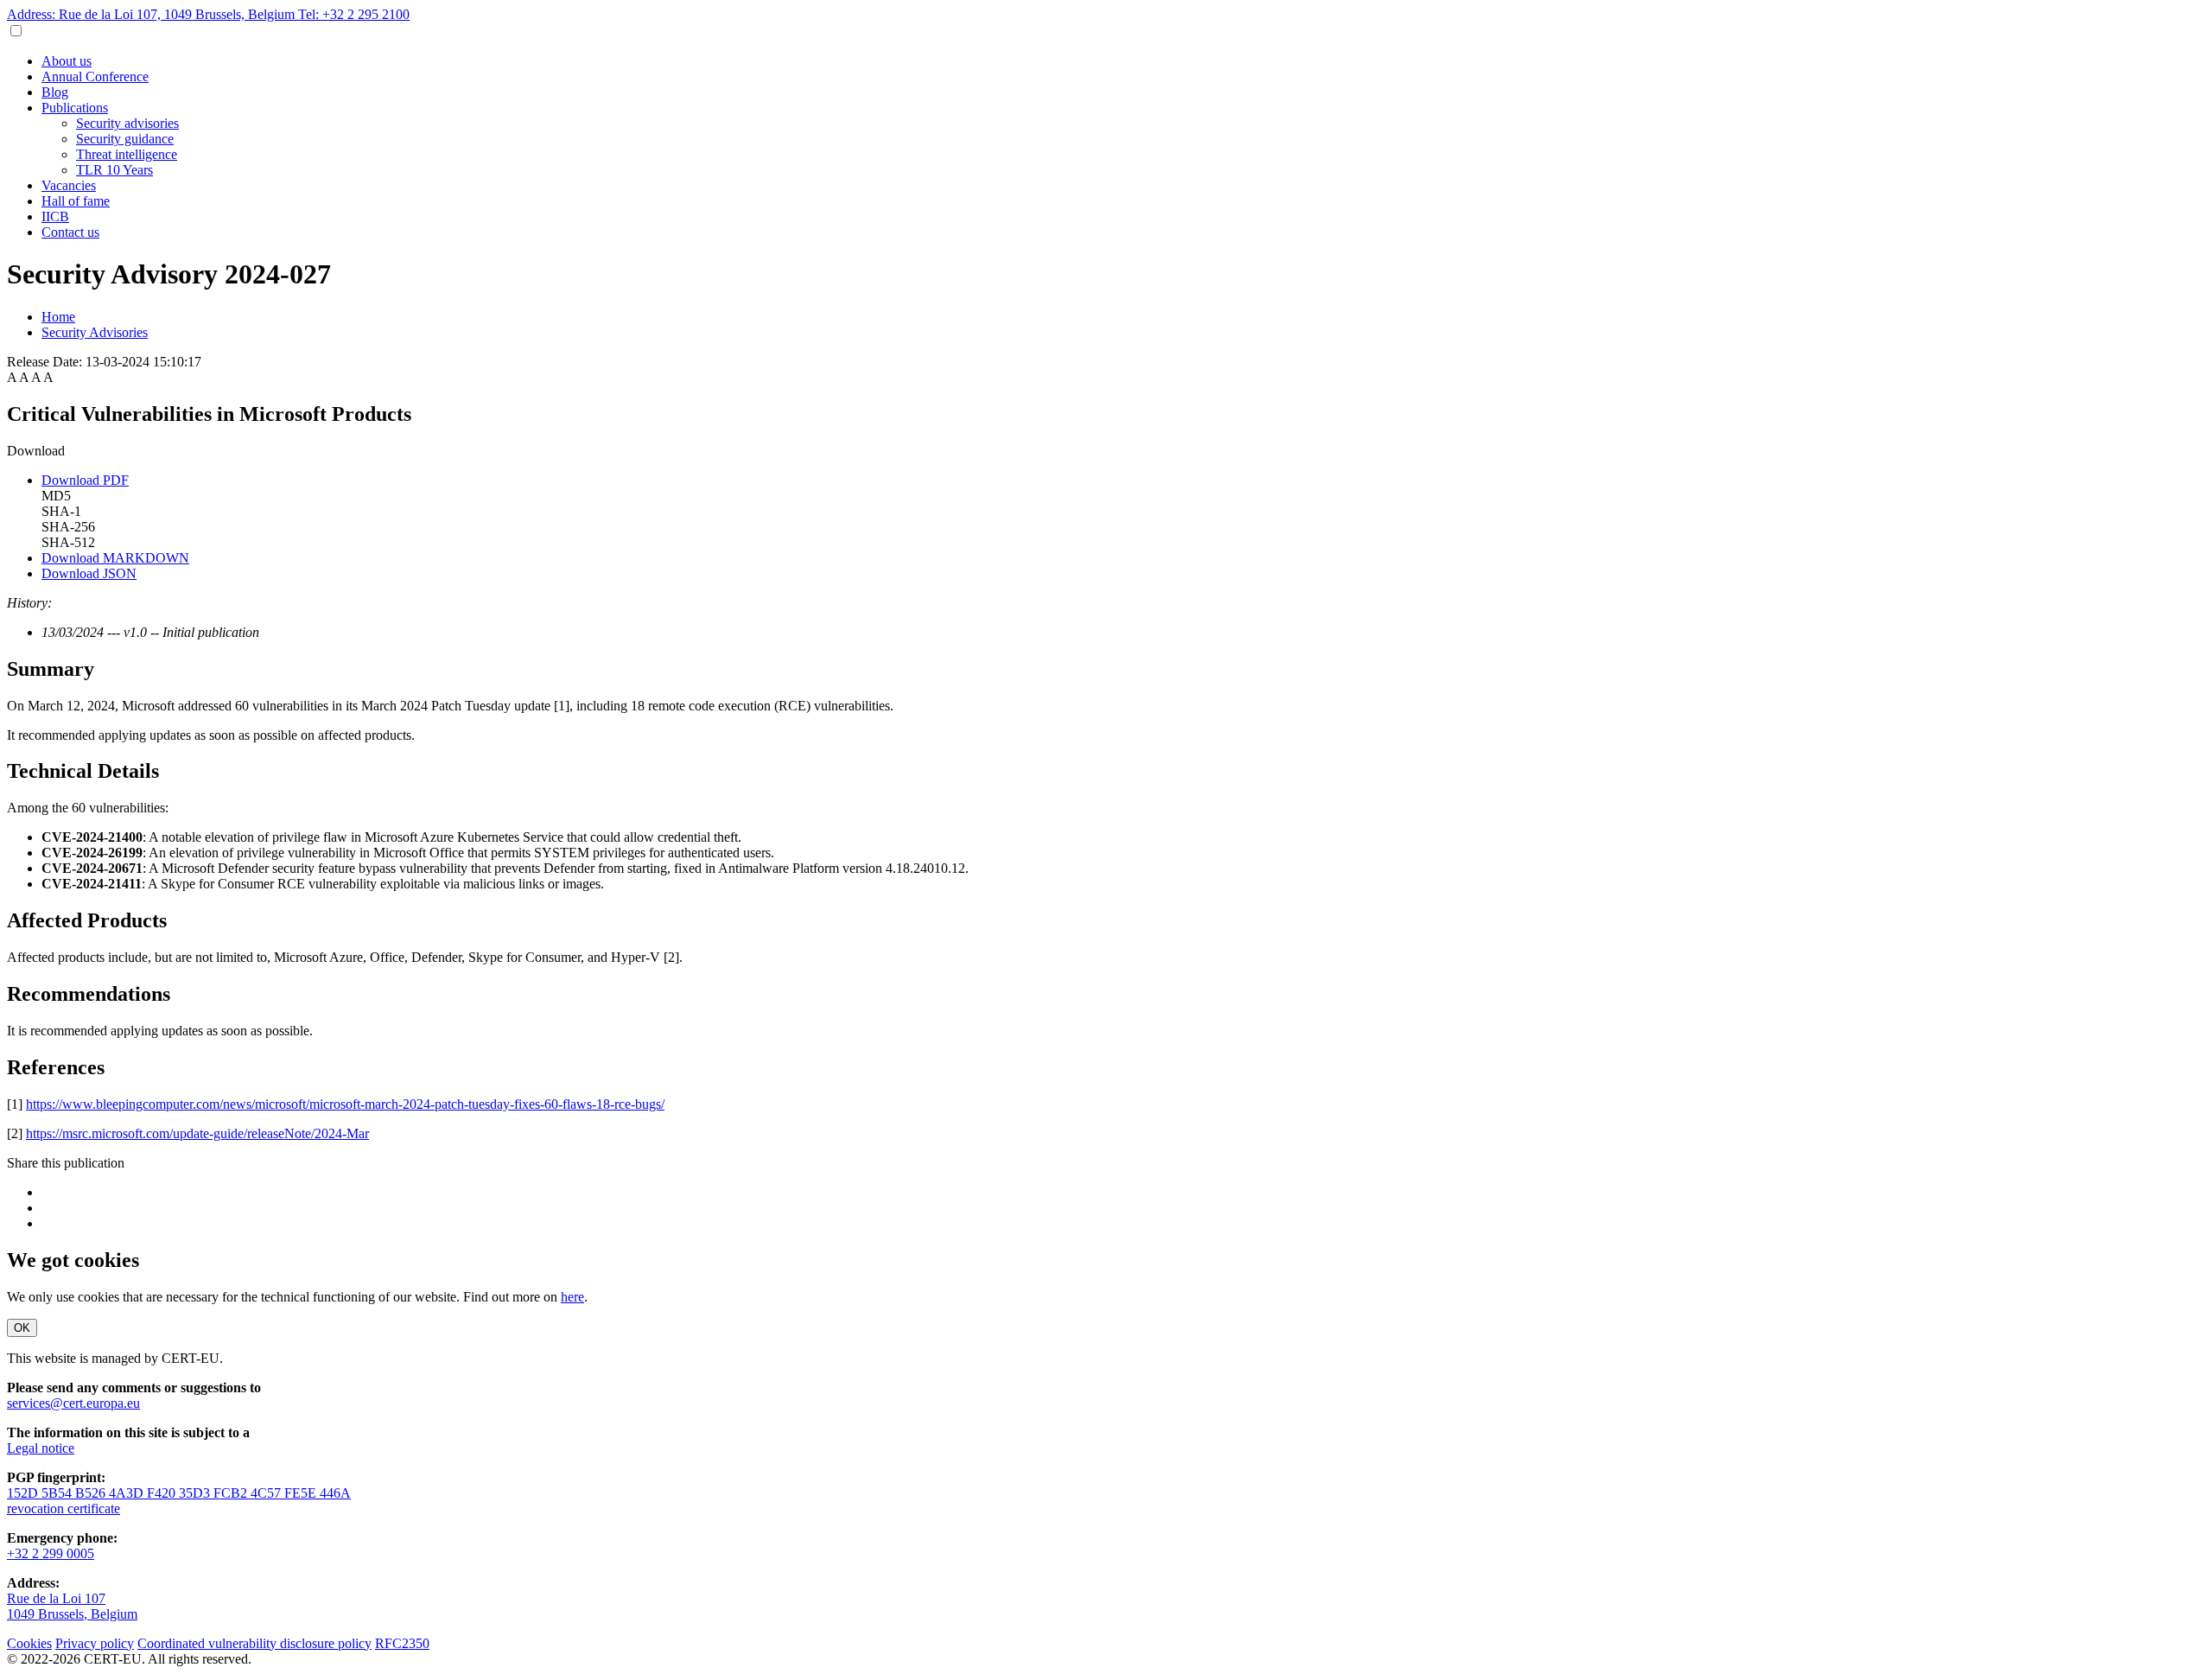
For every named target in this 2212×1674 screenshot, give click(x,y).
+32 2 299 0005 (51, 1553)
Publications (75, 108)
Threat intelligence (127, 154)
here (572, 1297)
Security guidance (125, 139)
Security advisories (127, 123)
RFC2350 (402, 1643)
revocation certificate (64, 1509)
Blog (55, 92)
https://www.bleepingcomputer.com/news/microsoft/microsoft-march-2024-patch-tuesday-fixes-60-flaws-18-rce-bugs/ (345, 1104)
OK (22, 1328)
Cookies (29, 1643)
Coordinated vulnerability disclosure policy (254, 1643)
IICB (55, 216)
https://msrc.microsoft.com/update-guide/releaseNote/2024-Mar (197, 1133)
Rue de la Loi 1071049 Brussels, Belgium (72, 1606)
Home (58, 317)
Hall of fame (76, 201)
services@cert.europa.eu (73, 1403)
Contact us (70, 232)
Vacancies (69, 185)
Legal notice (41, 1448)
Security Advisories (95, 332)
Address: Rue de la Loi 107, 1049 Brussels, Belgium (153, 14)
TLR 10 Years (114, 170)
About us (67, 61)
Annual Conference (95, 76)
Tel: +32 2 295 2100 (354, 14)
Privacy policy (95, 1643)
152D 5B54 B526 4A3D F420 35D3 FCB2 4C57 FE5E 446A (179, 1493)
